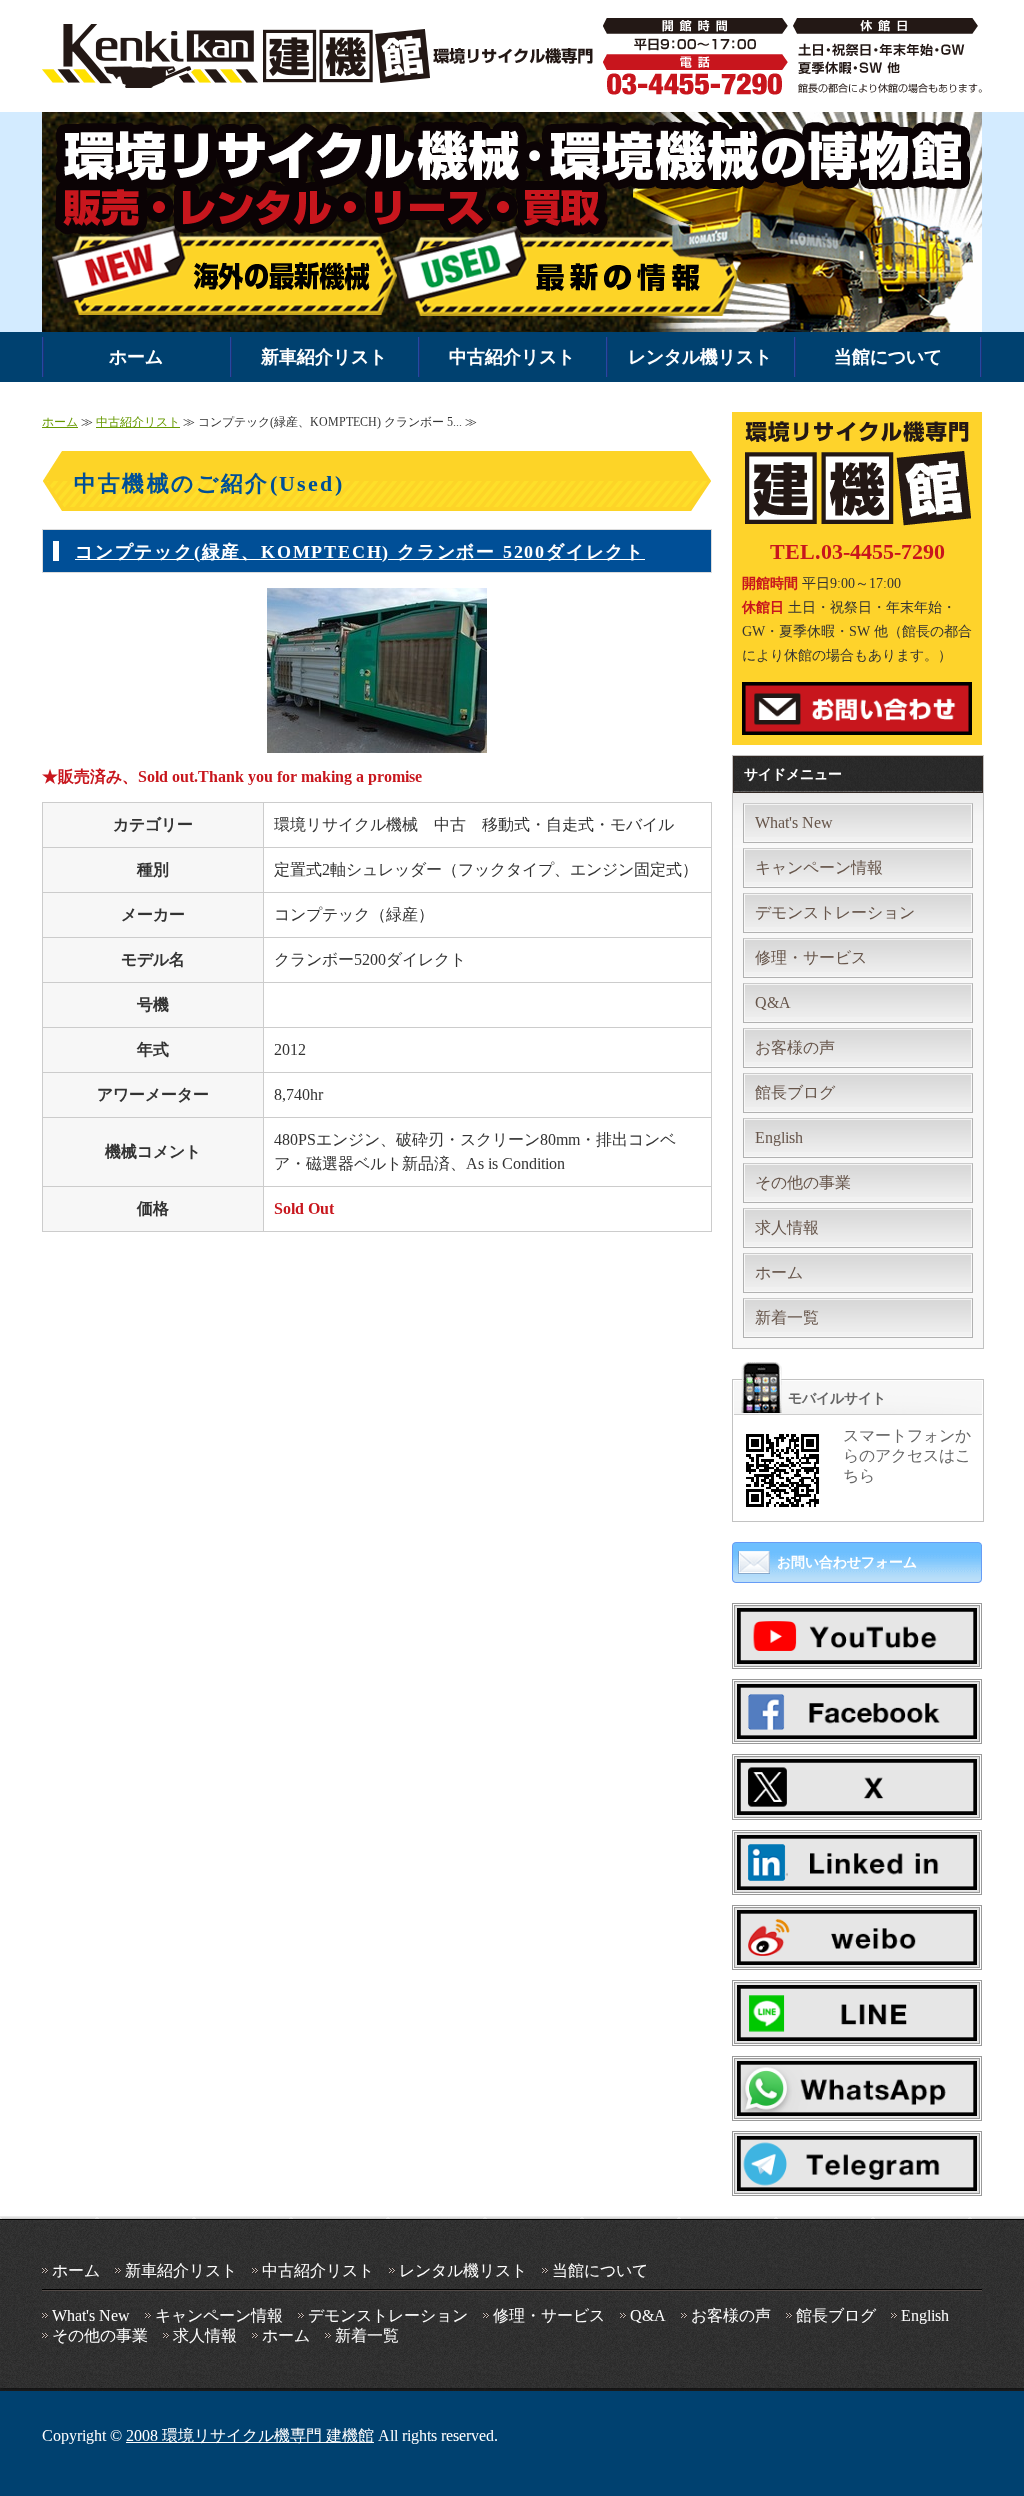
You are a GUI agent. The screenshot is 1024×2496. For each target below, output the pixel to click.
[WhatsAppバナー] (857, 2100)
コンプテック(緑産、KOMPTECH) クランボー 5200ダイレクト (360, 552)
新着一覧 (787, 1317)
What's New (794, 822)
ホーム (136, 357)
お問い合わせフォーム (847, 1562)
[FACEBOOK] (857, 1723)
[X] (857, 1799)
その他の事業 (803, 1182)
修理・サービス (811, 957)
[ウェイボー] (857, 1949)
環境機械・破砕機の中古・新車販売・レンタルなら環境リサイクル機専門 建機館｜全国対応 (322, 56)
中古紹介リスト (512, 357)
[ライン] (857, 2025)
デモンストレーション (835, 912)
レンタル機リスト (700, 357)
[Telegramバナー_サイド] (857, 2176)
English (779, 1137)
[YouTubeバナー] (857, 1648)
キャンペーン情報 (819, 867)
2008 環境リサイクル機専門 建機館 (250, 2435)
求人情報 (787, 1227)
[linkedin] (857, 1874)
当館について (888, 357)
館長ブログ (795, 1092)
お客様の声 (795, 1047)
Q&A (773, 1002)
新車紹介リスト (324, 357)
